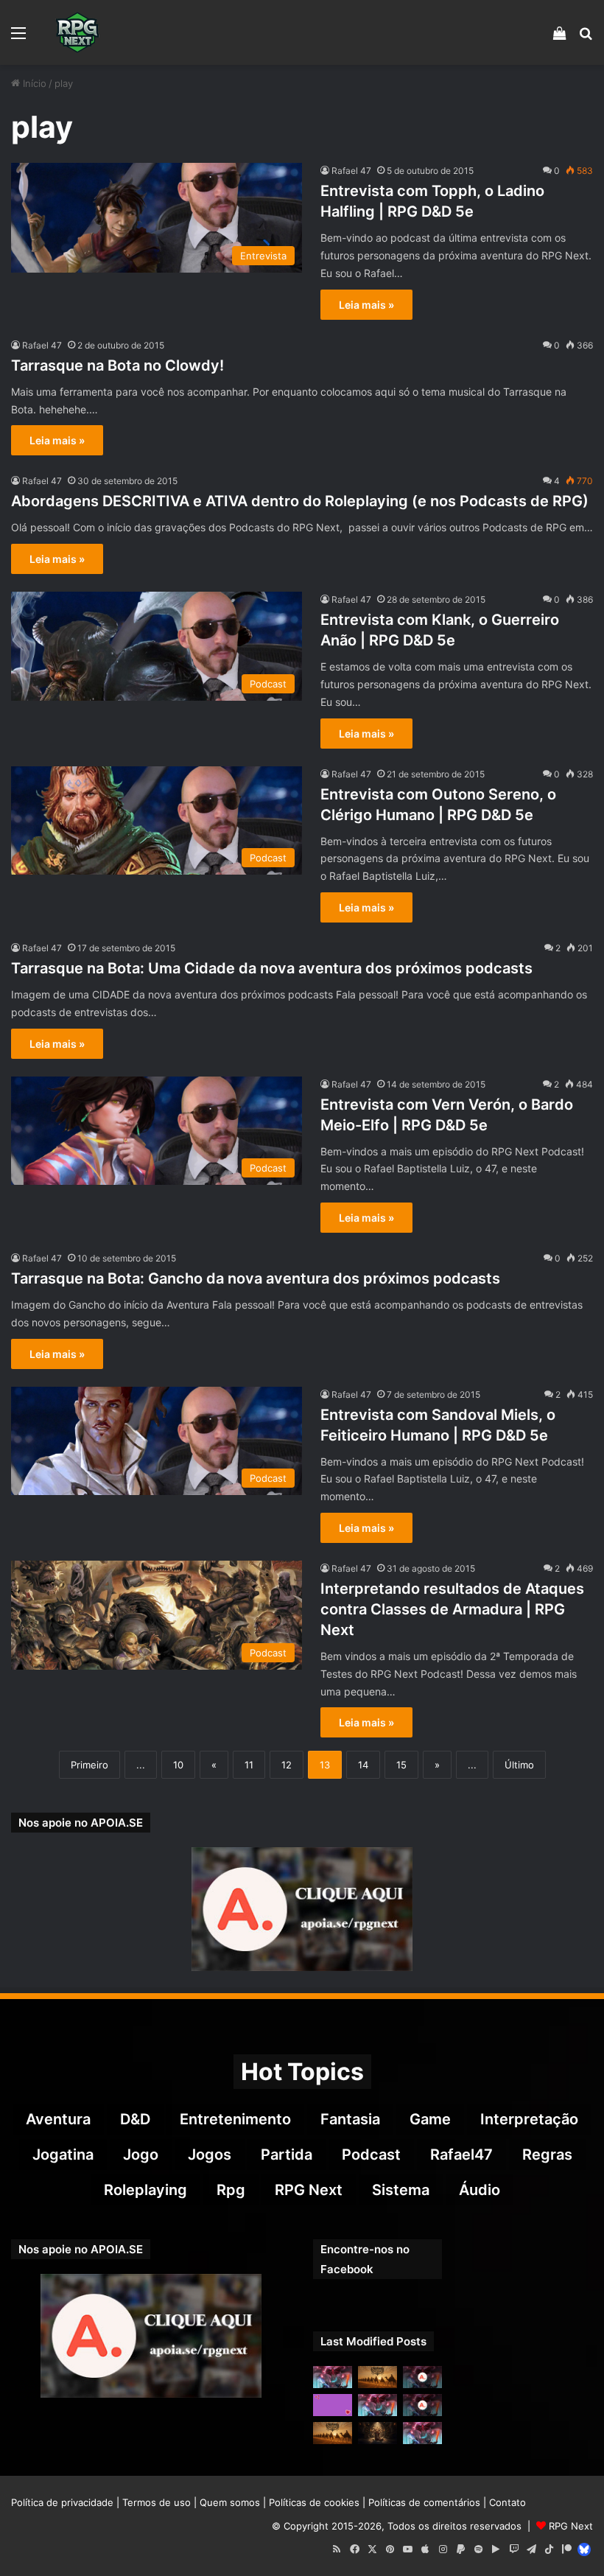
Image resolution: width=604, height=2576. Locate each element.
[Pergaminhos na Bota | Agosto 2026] (377, 2433)
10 (178, 1765)
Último (519, 1765)
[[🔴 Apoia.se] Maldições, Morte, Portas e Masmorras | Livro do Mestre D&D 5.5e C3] (422, 2405)
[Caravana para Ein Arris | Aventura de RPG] (377, 2377)
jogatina (63, 2155)
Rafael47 (461, 2155)
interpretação (529, 2119)
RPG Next (309, 2190)
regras (547, 2155)
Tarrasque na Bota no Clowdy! (117, 365)
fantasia (350, 2119)
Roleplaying (145, 2190)
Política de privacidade (62, 2502)
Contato (508, 2502)
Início (33, 83)
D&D (135, 2119)
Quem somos (230, 2502)
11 (249, 1765)
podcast (371, 2155)
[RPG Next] (77, 32)
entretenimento (235, 2119)
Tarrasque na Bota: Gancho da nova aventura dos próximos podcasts (256, 1278)
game (430, 2119)
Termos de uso (157, 2502)
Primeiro (89, 1765)
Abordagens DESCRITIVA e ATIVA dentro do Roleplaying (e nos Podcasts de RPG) (300, 501)
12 (287, 1765)
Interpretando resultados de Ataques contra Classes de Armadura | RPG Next (452, 1609)
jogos (210, 2155)
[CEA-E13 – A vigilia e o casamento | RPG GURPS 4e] (333, 2433)
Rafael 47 (351, 171)
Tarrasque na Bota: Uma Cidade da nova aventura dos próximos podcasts (272, 968)
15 (401, 1765)
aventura (58, 2119)
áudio (480, 2190)
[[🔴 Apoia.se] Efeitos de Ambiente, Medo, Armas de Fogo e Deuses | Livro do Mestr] (422, 2377)
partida (287, 2155)
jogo (141, 2155)
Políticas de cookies (314, 2502)
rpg (231, 2190)
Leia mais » (366, 305)
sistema (401, 2190)
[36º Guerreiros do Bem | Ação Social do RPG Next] (333, 2405)
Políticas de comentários (424, 2502)
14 (363, 1765)
